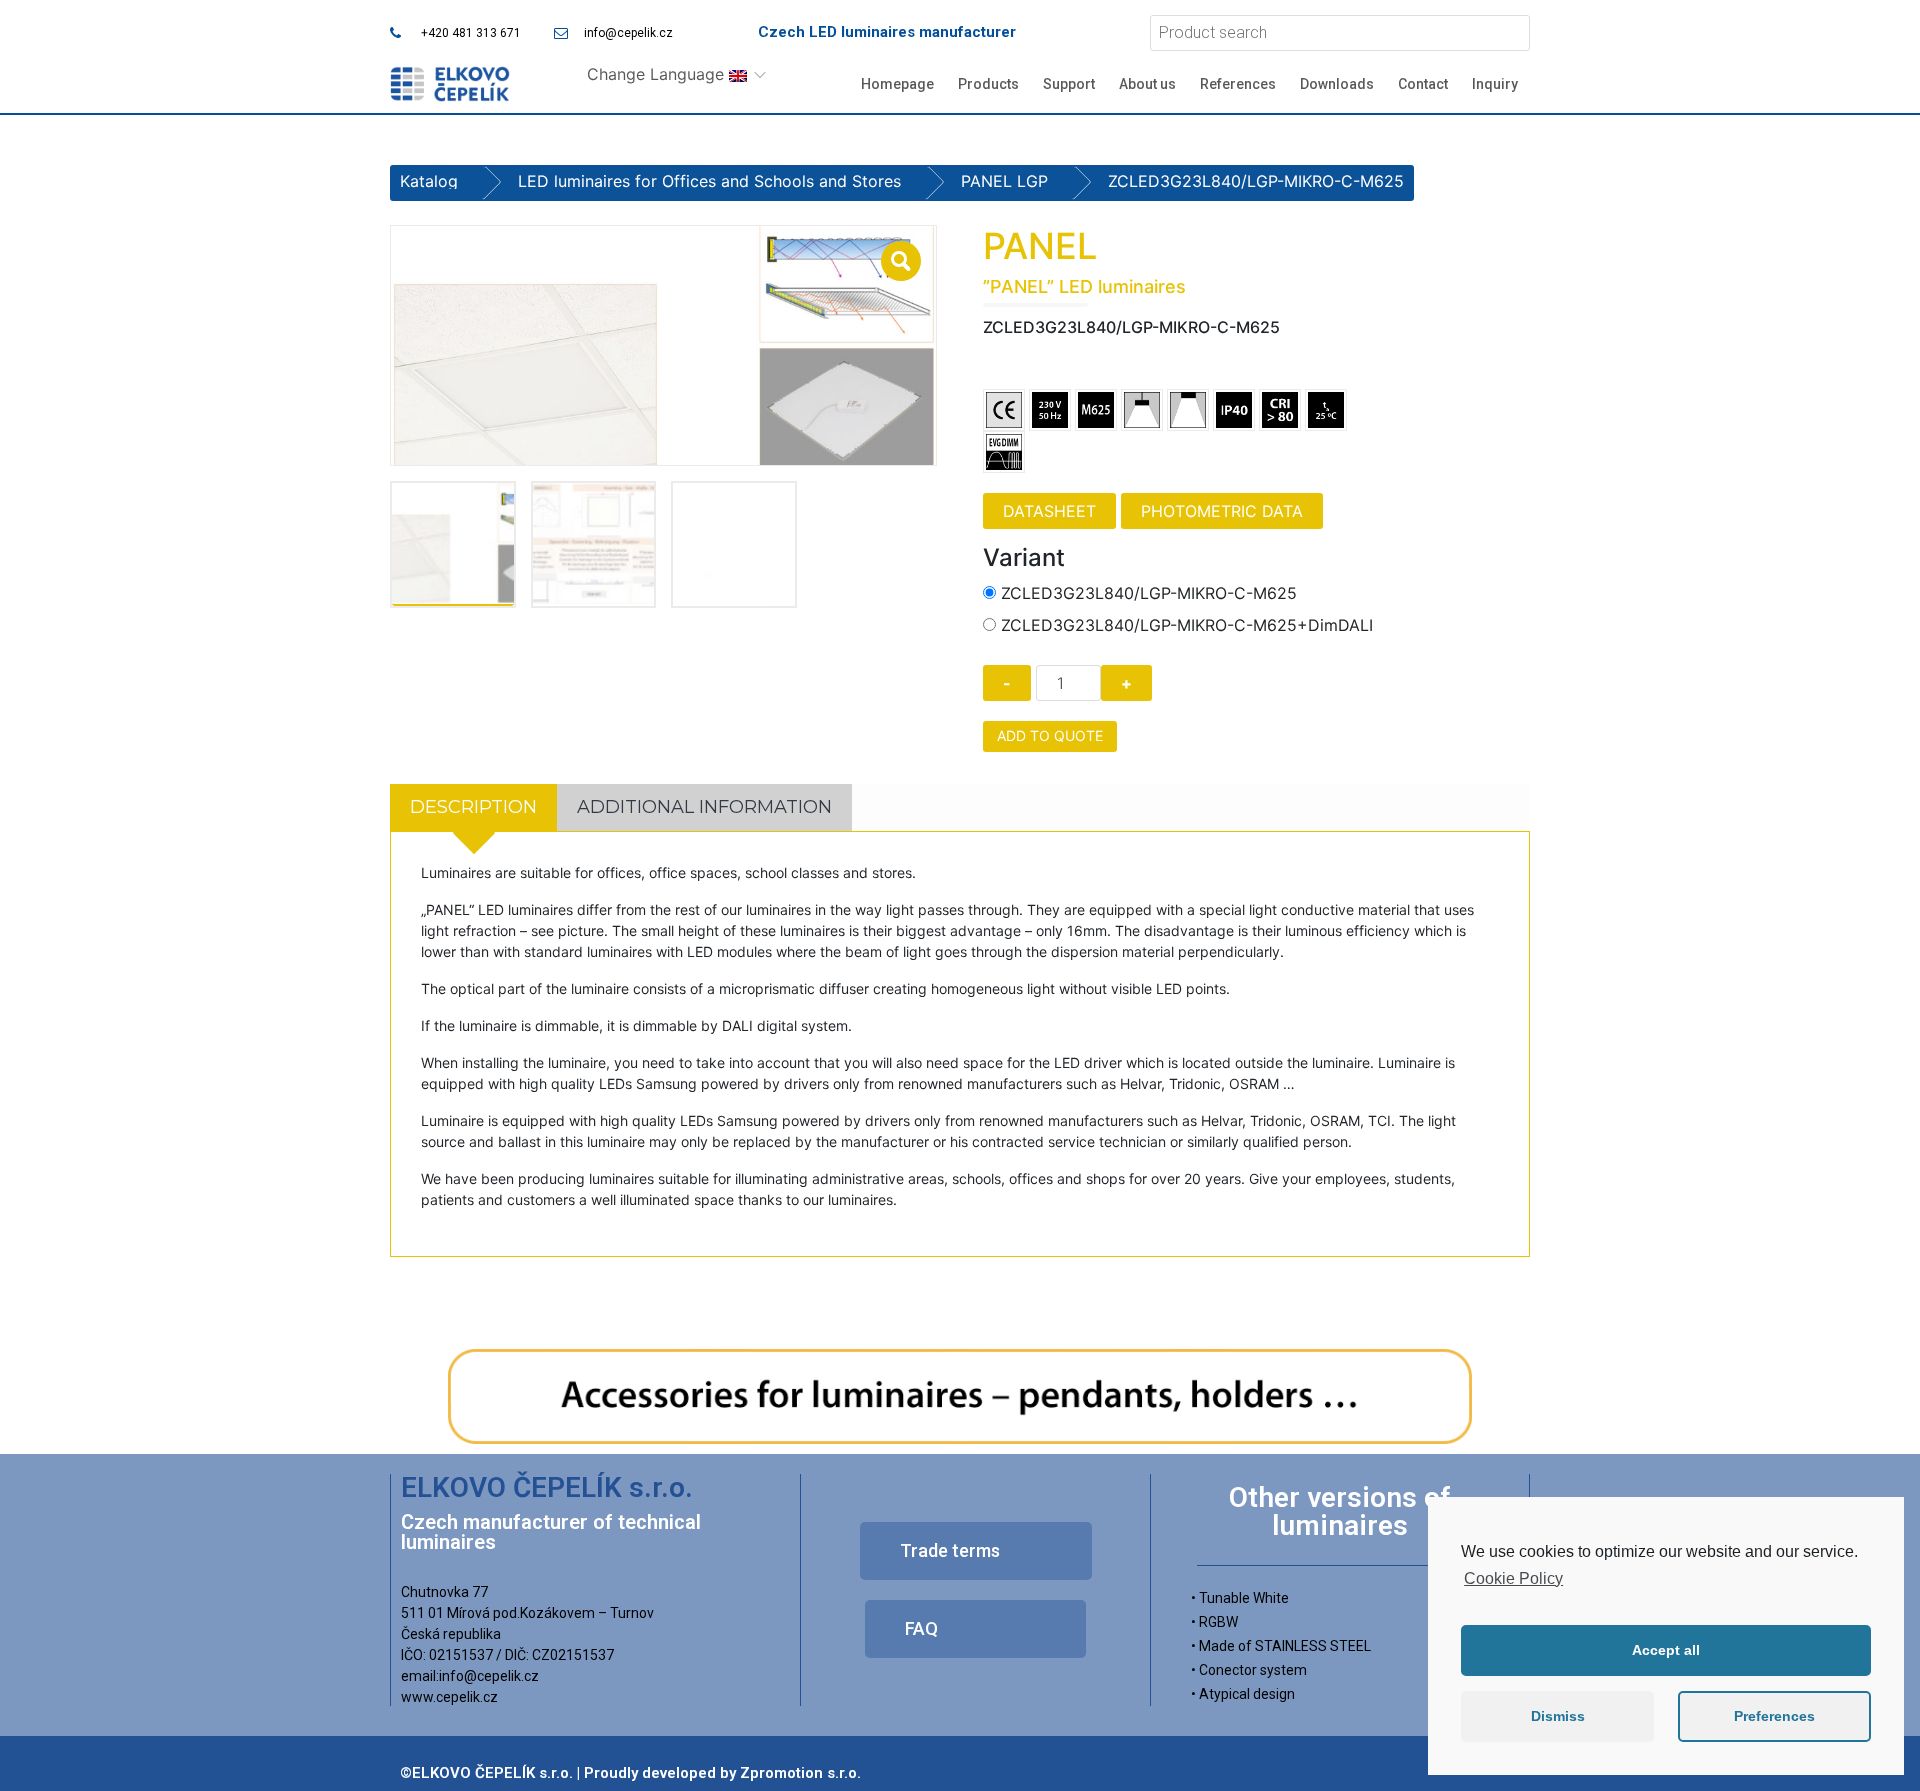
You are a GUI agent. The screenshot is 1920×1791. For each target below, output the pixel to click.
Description (473, 807)
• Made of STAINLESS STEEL (1281, 1646)
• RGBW (1214, 1622)
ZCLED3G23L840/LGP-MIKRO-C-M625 (1149, 593)
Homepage (897, 84)
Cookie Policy (1513, 1578)
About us (1147, 84)
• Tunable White (1240, 1598)
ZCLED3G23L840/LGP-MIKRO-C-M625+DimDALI (1187, 625)
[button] (976, 1551)
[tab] (473, 807)
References (1238, 84)
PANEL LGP (1004, 181)
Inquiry (1495, 84)
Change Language (658, 74)
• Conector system (1249, 1670)
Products (988, 84)
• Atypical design (1243, 1694)
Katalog (429, 181)
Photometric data (1222, 511)
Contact (1423, 84)
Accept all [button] (1666, 1650)
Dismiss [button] (1558, 1716)
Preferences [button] (1774, 1716)
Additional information (704, 807)
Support (1069, 84)
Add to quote (1050, 735)
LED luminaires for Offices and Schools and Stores (709, 181)
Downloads (1337, 84)
